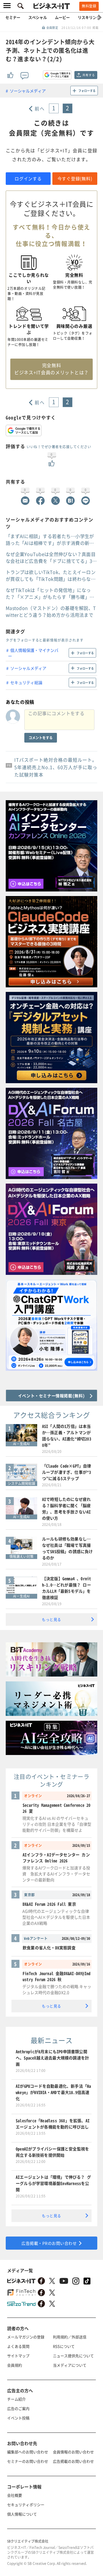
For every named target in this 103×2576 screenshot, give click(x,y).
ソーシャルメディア (28, 91)
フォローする (87, 91)
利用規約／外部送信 (70, 2337)
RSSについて (64, 2346)
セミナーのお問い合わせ (28, 2461)
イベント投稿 (18, 2418)
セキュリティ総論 (26, 682)
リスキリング (89, 17)
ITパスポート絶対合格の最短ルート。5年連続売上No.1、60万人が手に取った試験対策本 (56, 767)
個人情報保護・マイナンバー (33, 653)
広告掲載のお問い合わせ (73, 2461)
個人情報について (22, 2514)
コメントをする (41, 738)
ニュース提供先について (73, 2356)
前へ (40, 108)
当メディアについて (70, 2365)
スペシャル (38, 17)
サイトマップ (18, 2356)
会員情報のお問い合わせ (73, 2452)
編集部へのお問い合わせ (28, 2452)
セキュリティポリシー (26, 2505)
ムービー (62, 17)
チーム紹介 (16, 2399)
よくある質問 (18, 2346)
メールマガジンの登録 (26, 2337)
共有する (89, 75)
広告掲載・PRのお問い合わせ (49, 2243)
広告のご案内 (18, 2408)
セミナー (13, 17)
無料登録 (89, 6)
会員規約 (15, 2365)
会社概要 (15, 2495)
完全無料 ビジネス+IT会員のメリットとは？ (51, 369)
